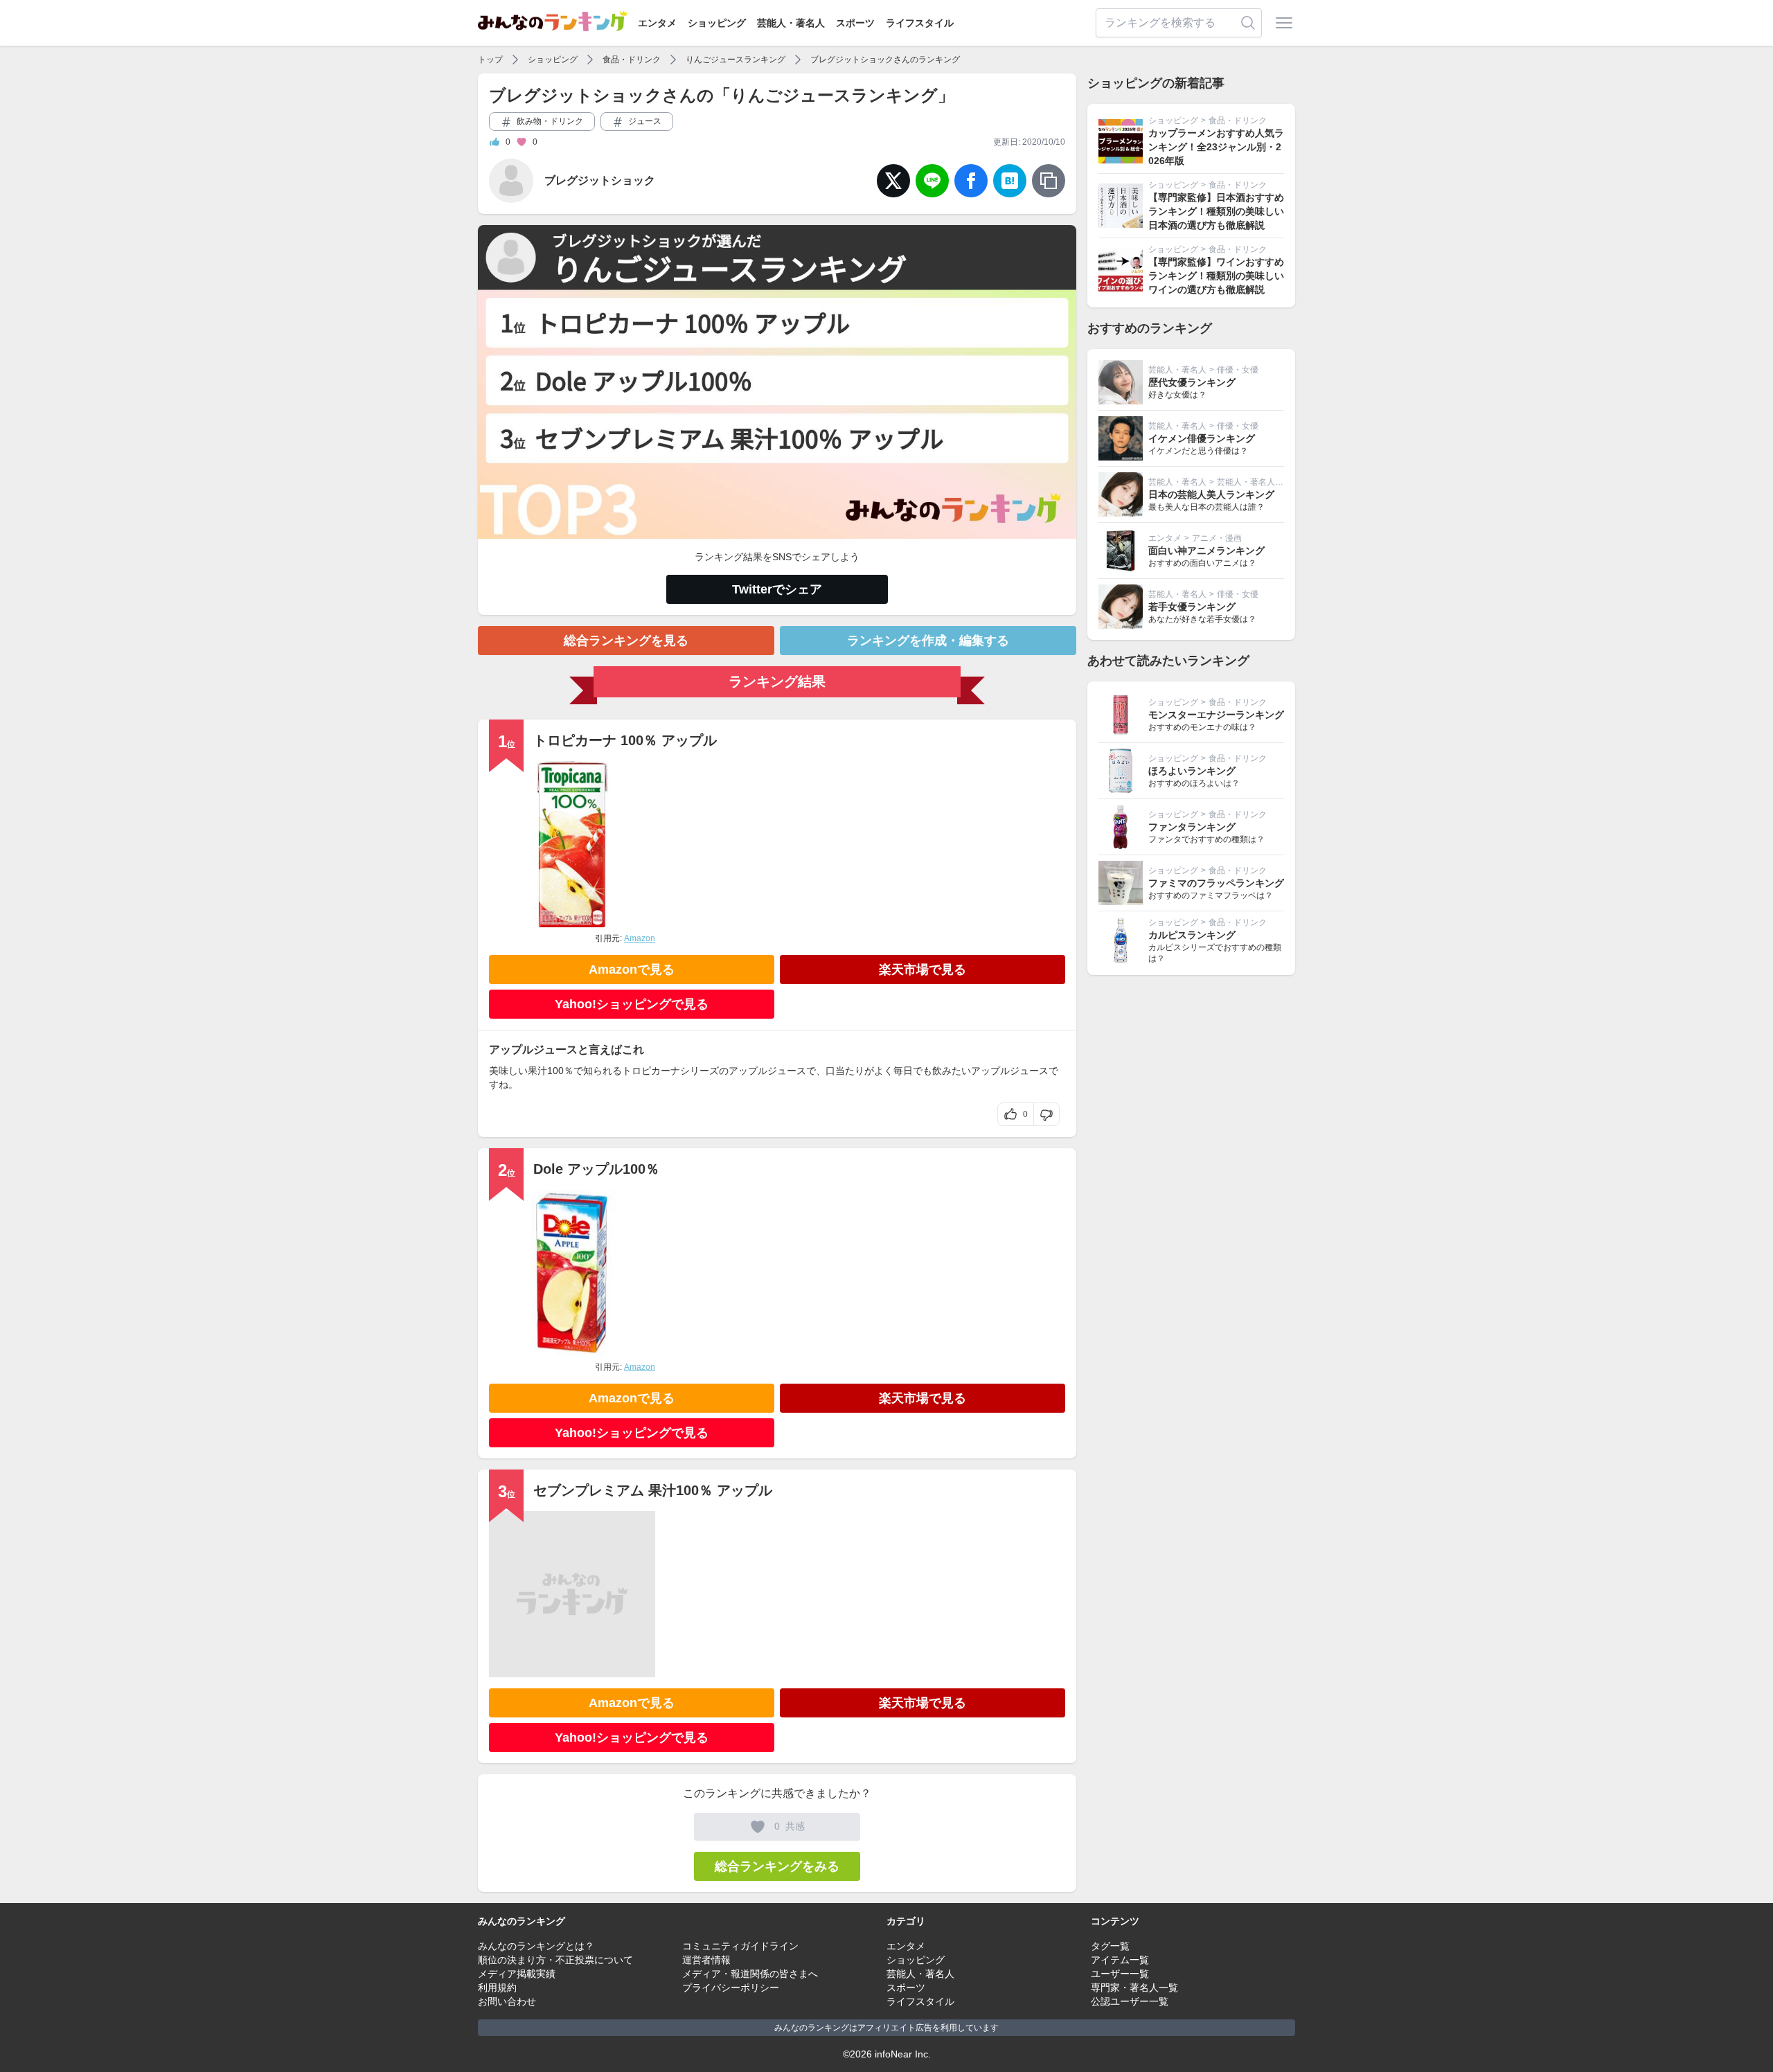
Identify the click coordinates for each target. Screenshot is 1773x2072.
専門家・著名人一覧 (1134, 1988)
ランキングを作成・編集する (928, 641)
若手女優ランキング (1192, 607)
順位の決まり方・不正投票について (555, 1960)
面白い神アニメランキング (1206, 551)
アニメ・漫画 (1217, 538)
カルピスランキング (1192, 935)
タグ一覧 (1110, 1946)
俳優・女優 (1238, 370)
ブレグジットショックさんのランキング (885, 60)
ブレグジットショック (600, 180)
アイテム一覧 (1120, 1960)
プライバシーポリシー (731, 1988)
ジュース (644, 121)
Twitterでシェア (777, 589)
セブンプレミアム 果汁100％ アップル (653, 1490)
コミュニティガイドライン (740, 1946)
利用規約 (497, 1988)
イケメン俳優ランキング (1202, 438)
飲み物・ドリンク (549, 121)
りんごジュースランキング (736, 60)
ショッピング (717, 23)
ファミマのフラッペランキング (1216, 883)
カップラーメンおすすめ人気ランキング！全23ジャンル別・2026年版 (1216, 147)
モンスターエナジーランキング (1216, 715)
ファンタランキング (1192, 827)
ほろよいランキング (1192, 771)
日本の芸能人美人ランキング (1211, 494)
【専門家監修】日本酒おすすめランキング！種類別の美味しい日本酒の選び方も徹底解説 (1216, 211)
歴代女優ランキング (1192, 382)
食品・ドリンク (632, 60)
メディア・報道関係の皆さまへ (750, 1974)
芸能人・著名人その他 (1258, 482)
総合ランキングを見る (626, 641)
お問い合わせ (507, 2001)
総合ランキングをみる (777, 1866)
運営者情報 (706, 1960)
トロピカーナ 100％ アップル (625, 740)
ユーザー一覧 (1120, 1974)
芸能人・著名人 (791, 23)
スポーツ (855, 23)
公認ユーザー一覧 (1130, 2001)
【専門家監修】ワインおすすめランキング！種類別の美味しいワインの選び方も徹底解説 (1216, 276)
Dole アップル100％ (596, 1169)
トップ (490, 60)
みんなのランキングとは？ (536, 1946)
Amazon (640, 938)
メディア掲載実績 (517, 1974)
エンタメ (657, 23)
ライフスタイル (920, 23)
